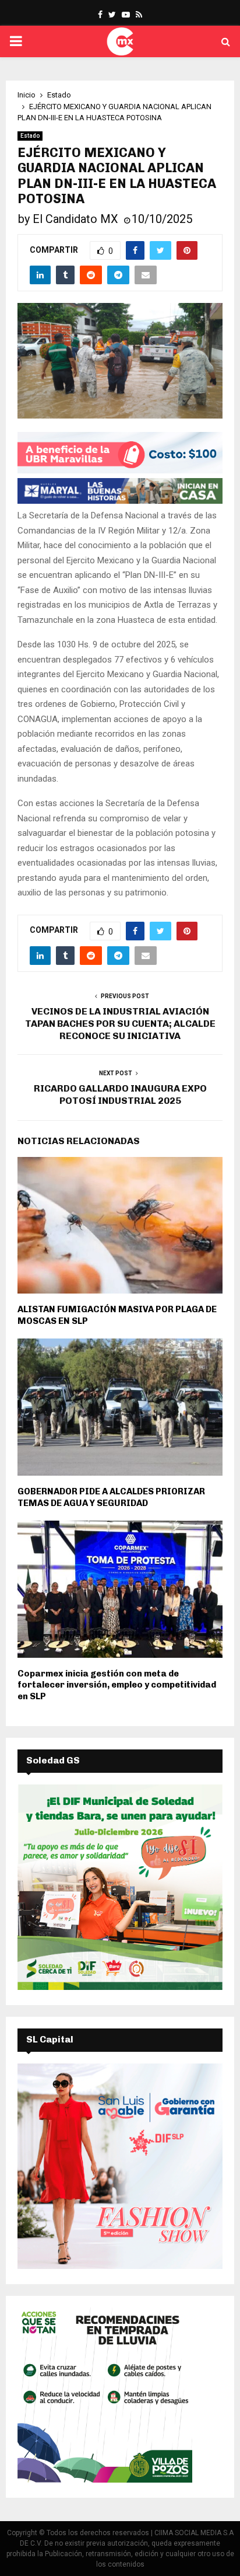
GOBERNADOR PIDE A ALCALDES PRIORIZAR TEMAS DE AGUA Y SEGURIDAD (111, 1497)
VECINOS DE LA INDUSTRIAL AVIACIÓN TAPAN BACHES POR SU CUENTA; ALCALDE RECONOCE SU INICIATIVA (120, 1024)
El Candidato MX (75, 219)
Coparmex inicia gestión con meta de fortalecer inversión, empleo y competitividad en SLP (117, 1685)
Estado (30, 136)
